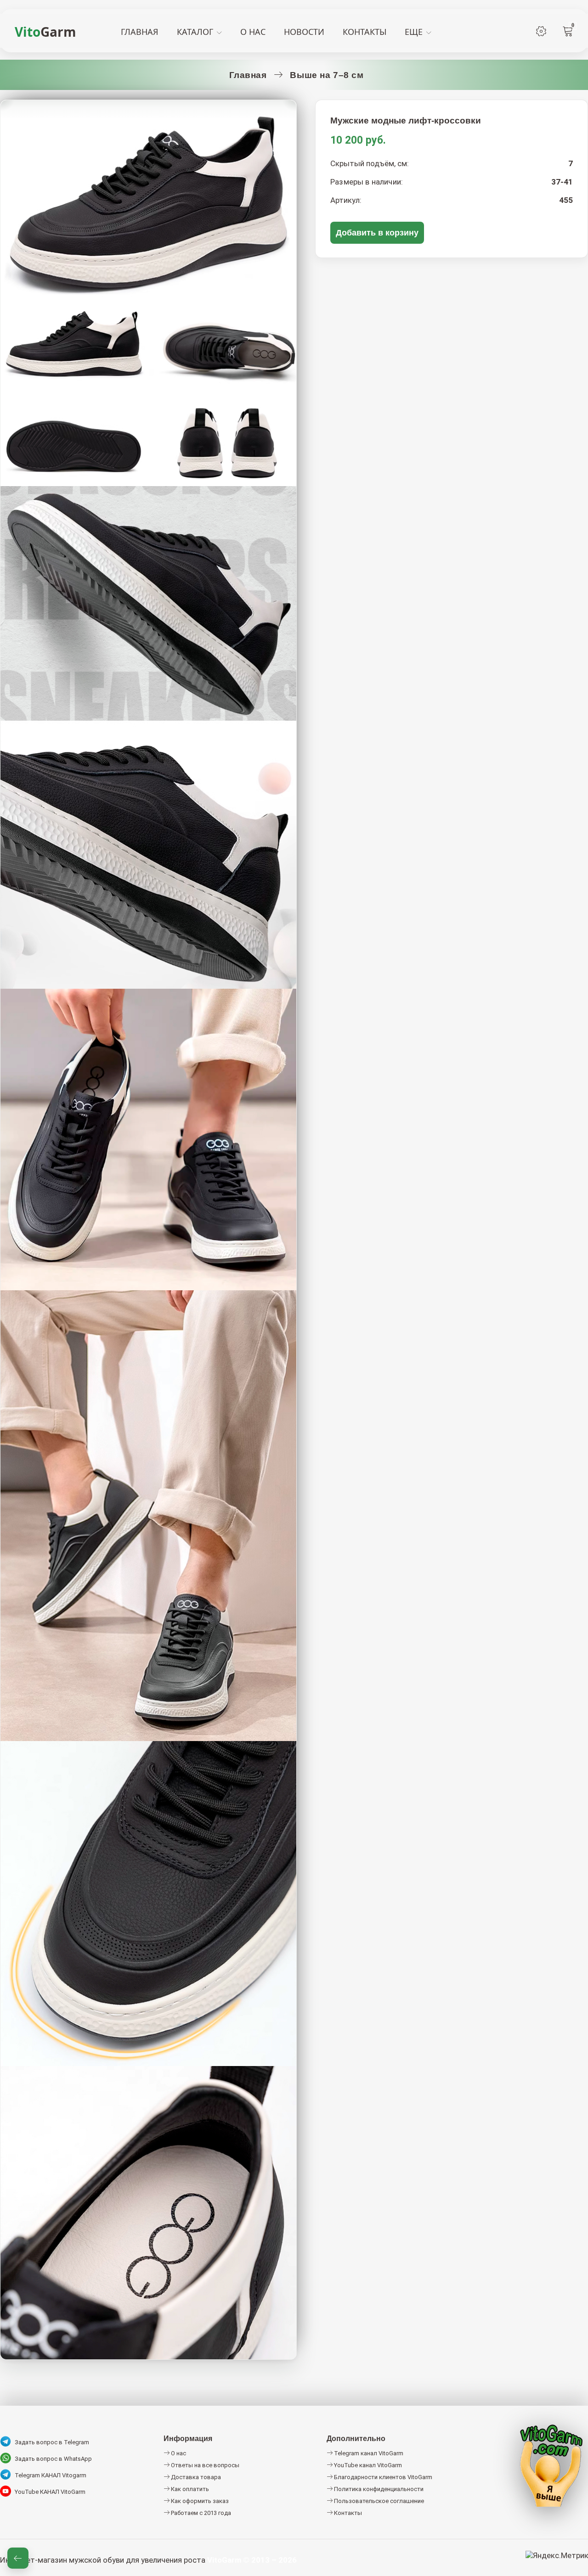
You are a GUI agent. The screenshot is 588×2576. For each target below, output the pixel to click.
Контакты (347, 2513)
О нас (178, 2453)
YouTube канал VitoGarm (367, 2465)
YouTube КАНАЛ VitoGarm (50, 2492)
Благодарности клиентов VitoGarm (382, 2477)
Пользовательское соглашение (378, 2501)
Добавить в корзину (377, 232)
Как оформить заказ (199, 2501)
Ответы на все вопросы (204, 2465)
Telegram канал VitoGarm (368, 2453)
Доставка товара (195, 2477)
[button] (18, 2558)
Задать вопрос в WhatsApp (53, 2459)
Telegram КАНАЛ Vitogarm (51, 2475)
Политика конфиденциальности (378, 2489)
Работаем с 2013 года (200, 2513)
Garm (45, 32)
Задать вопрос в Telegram (52, 2442)
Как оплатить (189, 2489)
